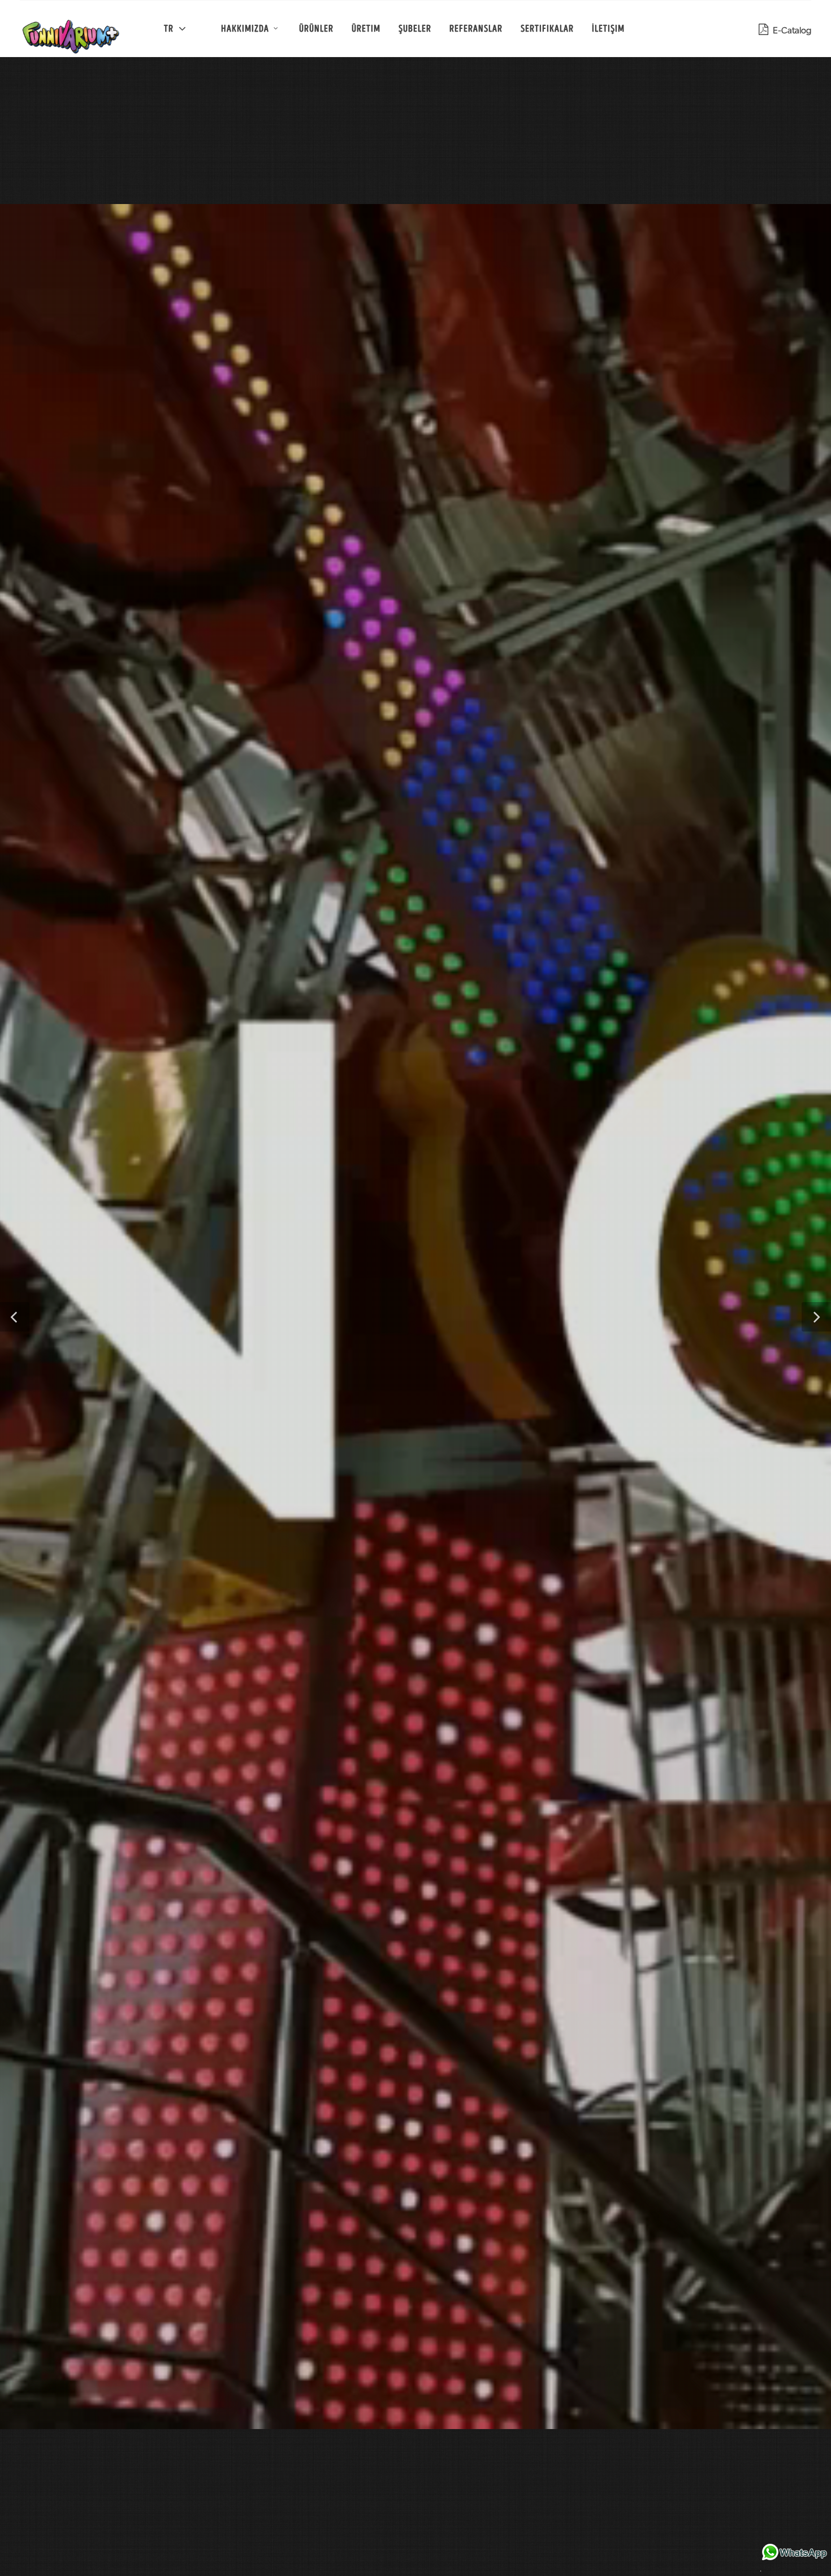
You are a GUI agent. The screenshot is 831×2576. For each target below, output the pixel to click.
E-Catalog (790, 30)
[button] (15, 1317)
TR (170, 29)
